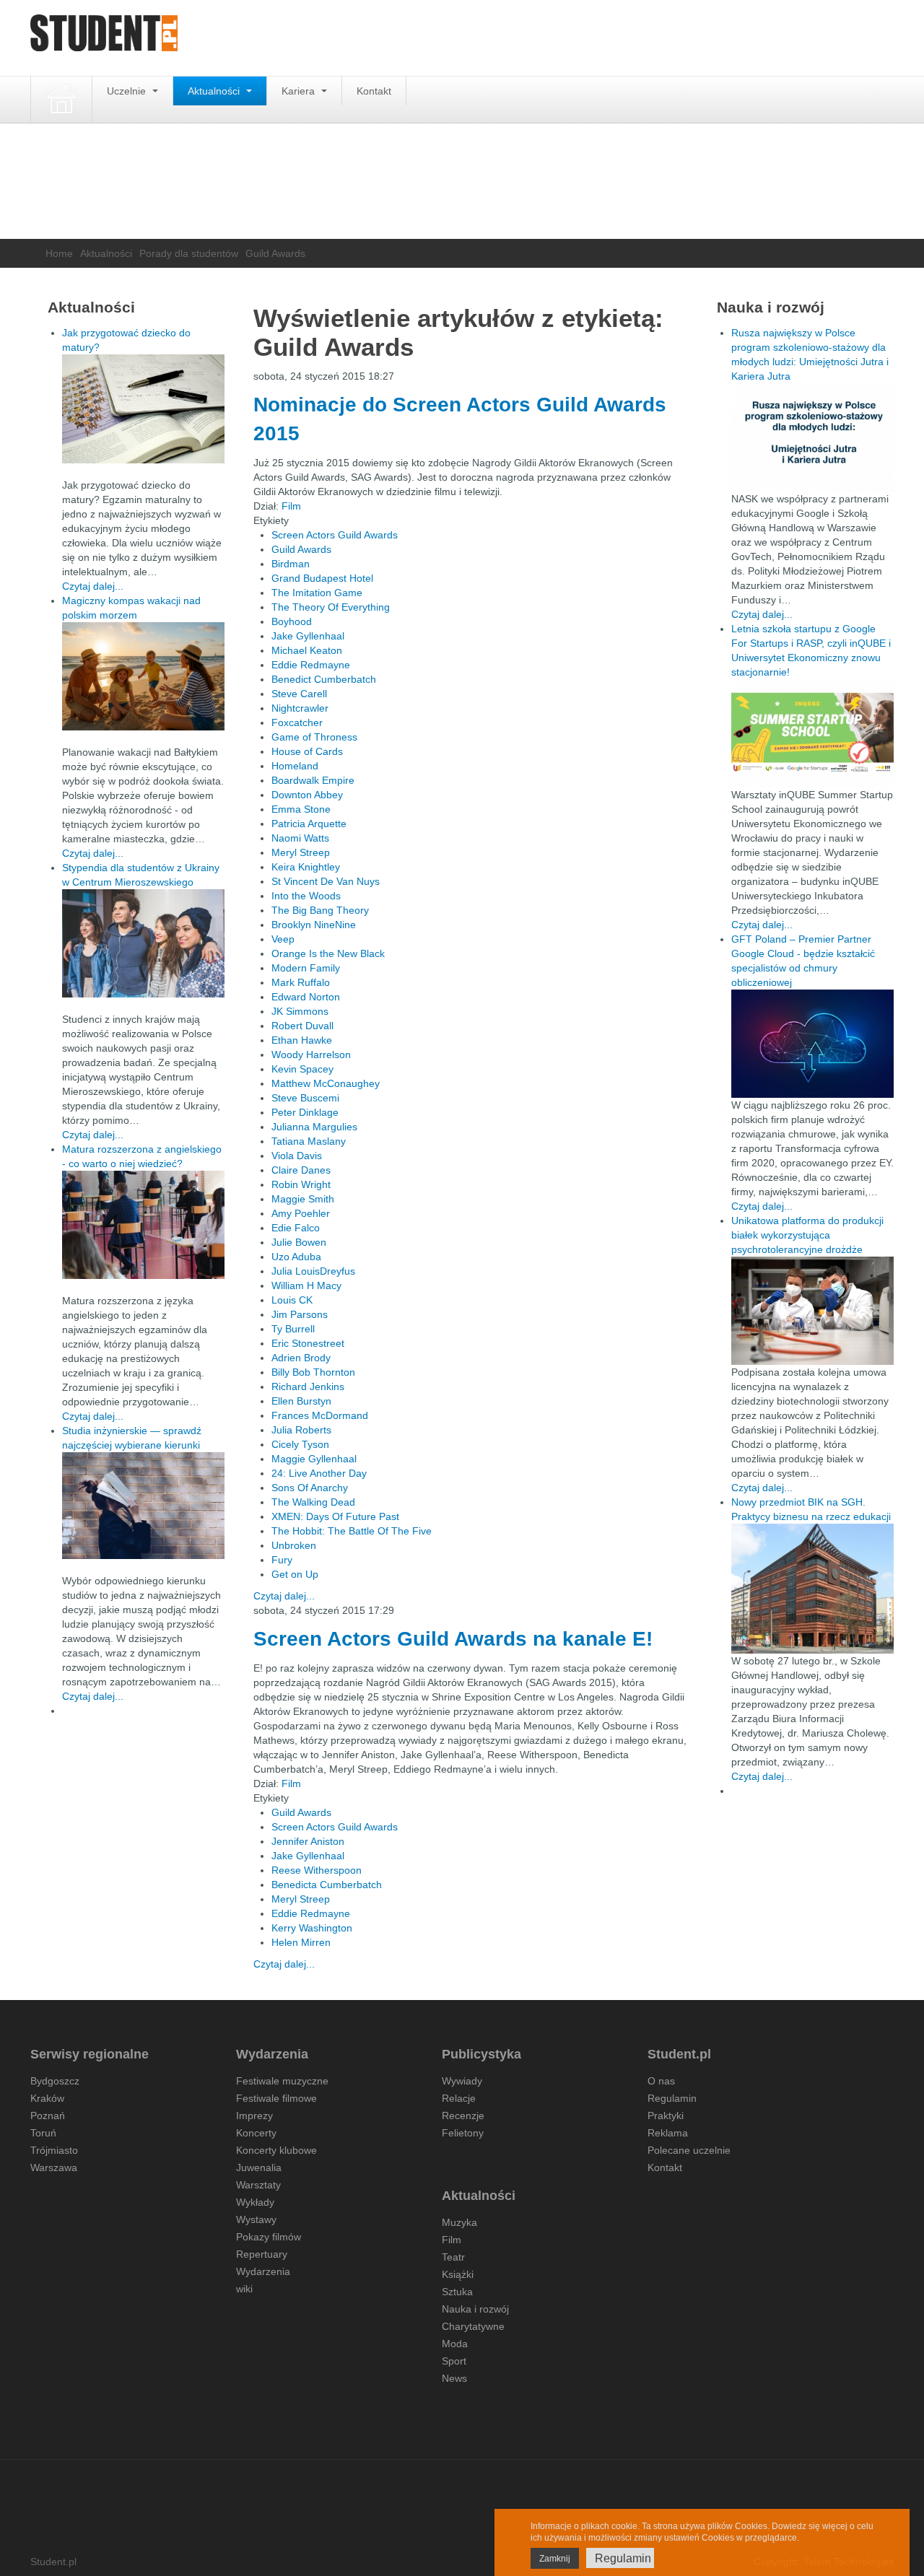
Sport (454, 2361)
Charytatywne (473, 2326)
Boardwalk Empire (313, 780)
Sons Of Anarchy (310, 1488)
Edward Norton (306, 997)
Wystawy (256, 2219)
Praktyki (666, 2116)
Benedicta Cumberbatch (327, 1885)
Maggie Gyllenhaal (314, 1459)
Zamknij (555, 2559)
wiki (244, 2289)
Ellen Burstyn (301, 1401)
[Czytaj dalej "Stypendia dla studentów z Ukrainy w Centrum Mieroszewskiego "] (143, 943)
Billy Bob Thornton (313, 1372)
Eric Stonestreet (308, 1343)
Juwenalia (259, 2167)
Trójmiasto (54, 2150)
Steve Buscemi (305, 1098)
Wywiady (462, 2081)
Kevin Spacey (302, 1069)
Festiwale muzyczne (282, 2081)
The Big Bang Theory (320, 910)
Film (291, 506)
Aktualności (215, 91)
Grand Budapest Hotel (322, 578)
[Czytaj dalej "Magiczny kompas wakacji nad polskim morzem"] (143, 676)
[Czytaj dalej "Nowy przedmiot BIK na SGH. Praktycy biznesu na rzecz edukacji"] (812, 1588)
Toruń (43, 2133)
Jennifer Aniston (308, 1841)
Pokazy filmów (269, 2237)
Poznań (48, 2116)
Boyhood (292, 621)
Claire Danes (301, 1170)
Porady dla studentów (189, 253)
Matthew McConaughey (326, 1083)
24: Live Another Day (319, 1473)
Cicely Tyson (300, 1444)
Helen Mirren (301, 1942)
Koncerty (256, 2133)
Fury (282, 1560)
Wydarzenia (263, 2271)
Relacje (459, 2098)
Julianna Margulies (314, 1127)
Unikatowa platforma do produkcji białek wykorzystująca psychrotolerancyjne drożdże (807, 1235)
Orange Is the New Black (328, 953)
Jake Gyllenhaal (308, 636)
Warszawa (54, 2167)
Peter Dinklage (305, 1112)
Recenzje (463, 2116)
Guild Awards (301, 549)
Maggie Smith (303, 1199)
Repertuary (262, 2254)
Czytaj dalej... (284, 1596)
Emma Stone (301, 809)
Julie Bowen (299, 1242)
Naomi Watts (300, 838)
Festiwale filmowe (276, 2098)
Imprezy (254, 2116)
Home (59, 253)
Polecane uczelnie (689, 2150)
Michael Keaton (307, 650)
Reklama (668, 2133)
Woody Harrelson (311, 1055)
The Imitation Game (317, 593)
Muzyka (459, 2222)
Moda (455, 2344)
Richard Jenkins (308, 1387)
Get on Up (295, 1574)
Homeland (295, 766)
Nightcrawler (300, 708)
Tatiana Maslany (309, 1141)
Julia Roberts (301, 1430)
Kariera (300, 91)
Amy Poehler (301, 1213)
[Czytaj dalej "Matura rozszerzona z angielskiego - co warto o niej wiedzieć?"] (143, 1225)
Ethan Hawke (302, 1040)
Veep (283, 939)
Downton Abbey (307, 795)
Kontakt (374, 91)
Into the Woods (306, 896)
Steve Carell (299, 694)
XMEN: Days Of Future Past (335, 1516)
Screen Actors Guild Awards (335, 535)
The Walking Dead (313, 1502)
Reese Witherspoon (317, 1870)
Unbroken (294, 1545)
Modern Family (306, 968)
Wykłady (255, 2202)
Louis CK (292, 1300)
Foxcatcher (297, 722)
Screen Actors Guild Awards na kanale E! (453, 1639)
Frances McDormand (320, 1415)
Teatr (453, 2257)
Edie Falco (296, 1228)
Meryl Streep (301, 852)
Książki (458, 2274)
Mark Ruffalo (301, 982)
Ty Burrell (293, 1329)
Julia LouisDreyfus (313, 1271)
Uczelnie (128, 91)
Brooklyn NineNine (314, 925)
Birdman (291, 564)
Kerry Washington (312, 1928)
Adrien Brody (301, 1358)
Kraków (47, 2098)
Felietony (463, 2133)
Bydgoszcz (55, 2081)
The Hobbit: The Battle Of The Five (352, 1531)
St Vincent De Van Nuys (326, 881)
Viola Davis (297, 1156)
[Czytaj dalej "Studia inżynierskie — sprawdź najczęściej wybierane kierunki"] (143, 1506)
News (454, 2378)
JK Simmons (300, 1011)
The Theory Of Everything (331, 607)
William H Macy (306, 1285)
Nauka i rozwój (475, 2309)
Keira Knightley (306, 867)
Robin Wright (301, 1184)
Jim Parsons (300, 1314)
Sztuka (457, 2292)
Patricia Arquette (309, 824)
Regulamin (672, 2098)
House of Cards (307, 751)
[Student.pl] (104, 38)
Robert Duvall (302, 1026)
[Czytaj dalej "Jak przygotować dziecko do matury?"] (143, 409)
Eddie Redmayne (311, 665)
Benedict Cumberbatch (324, 679)
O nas (661, 2081)
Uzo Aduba (296, 1257)
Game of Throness (314, 737)
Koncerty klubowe (276, 2150)
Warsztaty (258, 2185)
